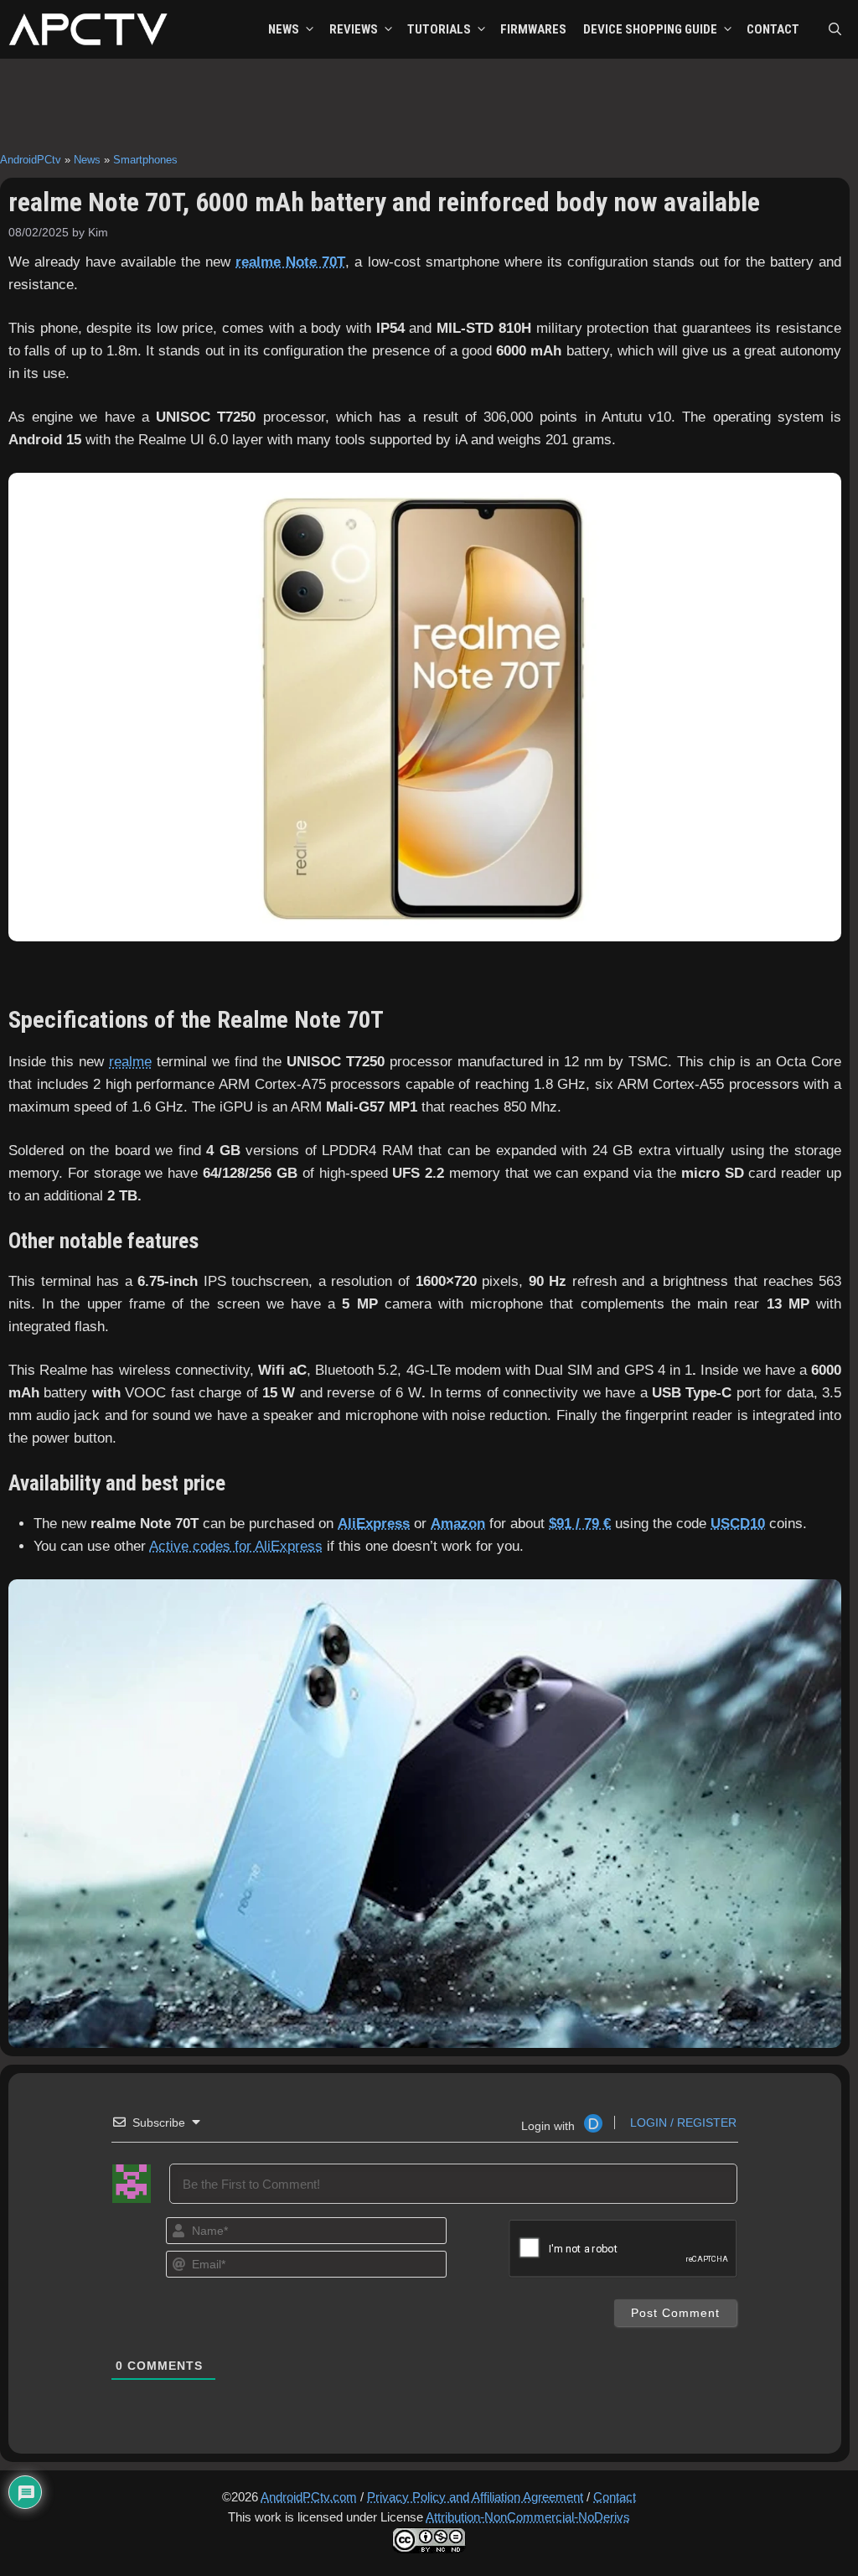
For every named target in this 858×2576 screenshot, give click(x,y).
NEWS (284, 29)
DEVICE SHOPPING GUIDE (650, 29)
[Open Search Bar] (835, 29)
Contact (615, 2497)
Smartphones (145, 160)
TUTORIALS (439, 29)
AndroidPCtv (31, 160)
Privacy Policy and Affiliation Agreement (475, 2497)
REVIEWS (354, 29)
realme (130, 1062)
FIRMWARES (533, 29)
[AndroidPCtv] (88, 29)
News (87, 160)
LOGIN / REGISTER (682, 2122)
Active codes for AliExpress (236, 1546)
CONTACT (773, 29)
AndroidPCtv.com (309, 2497)
